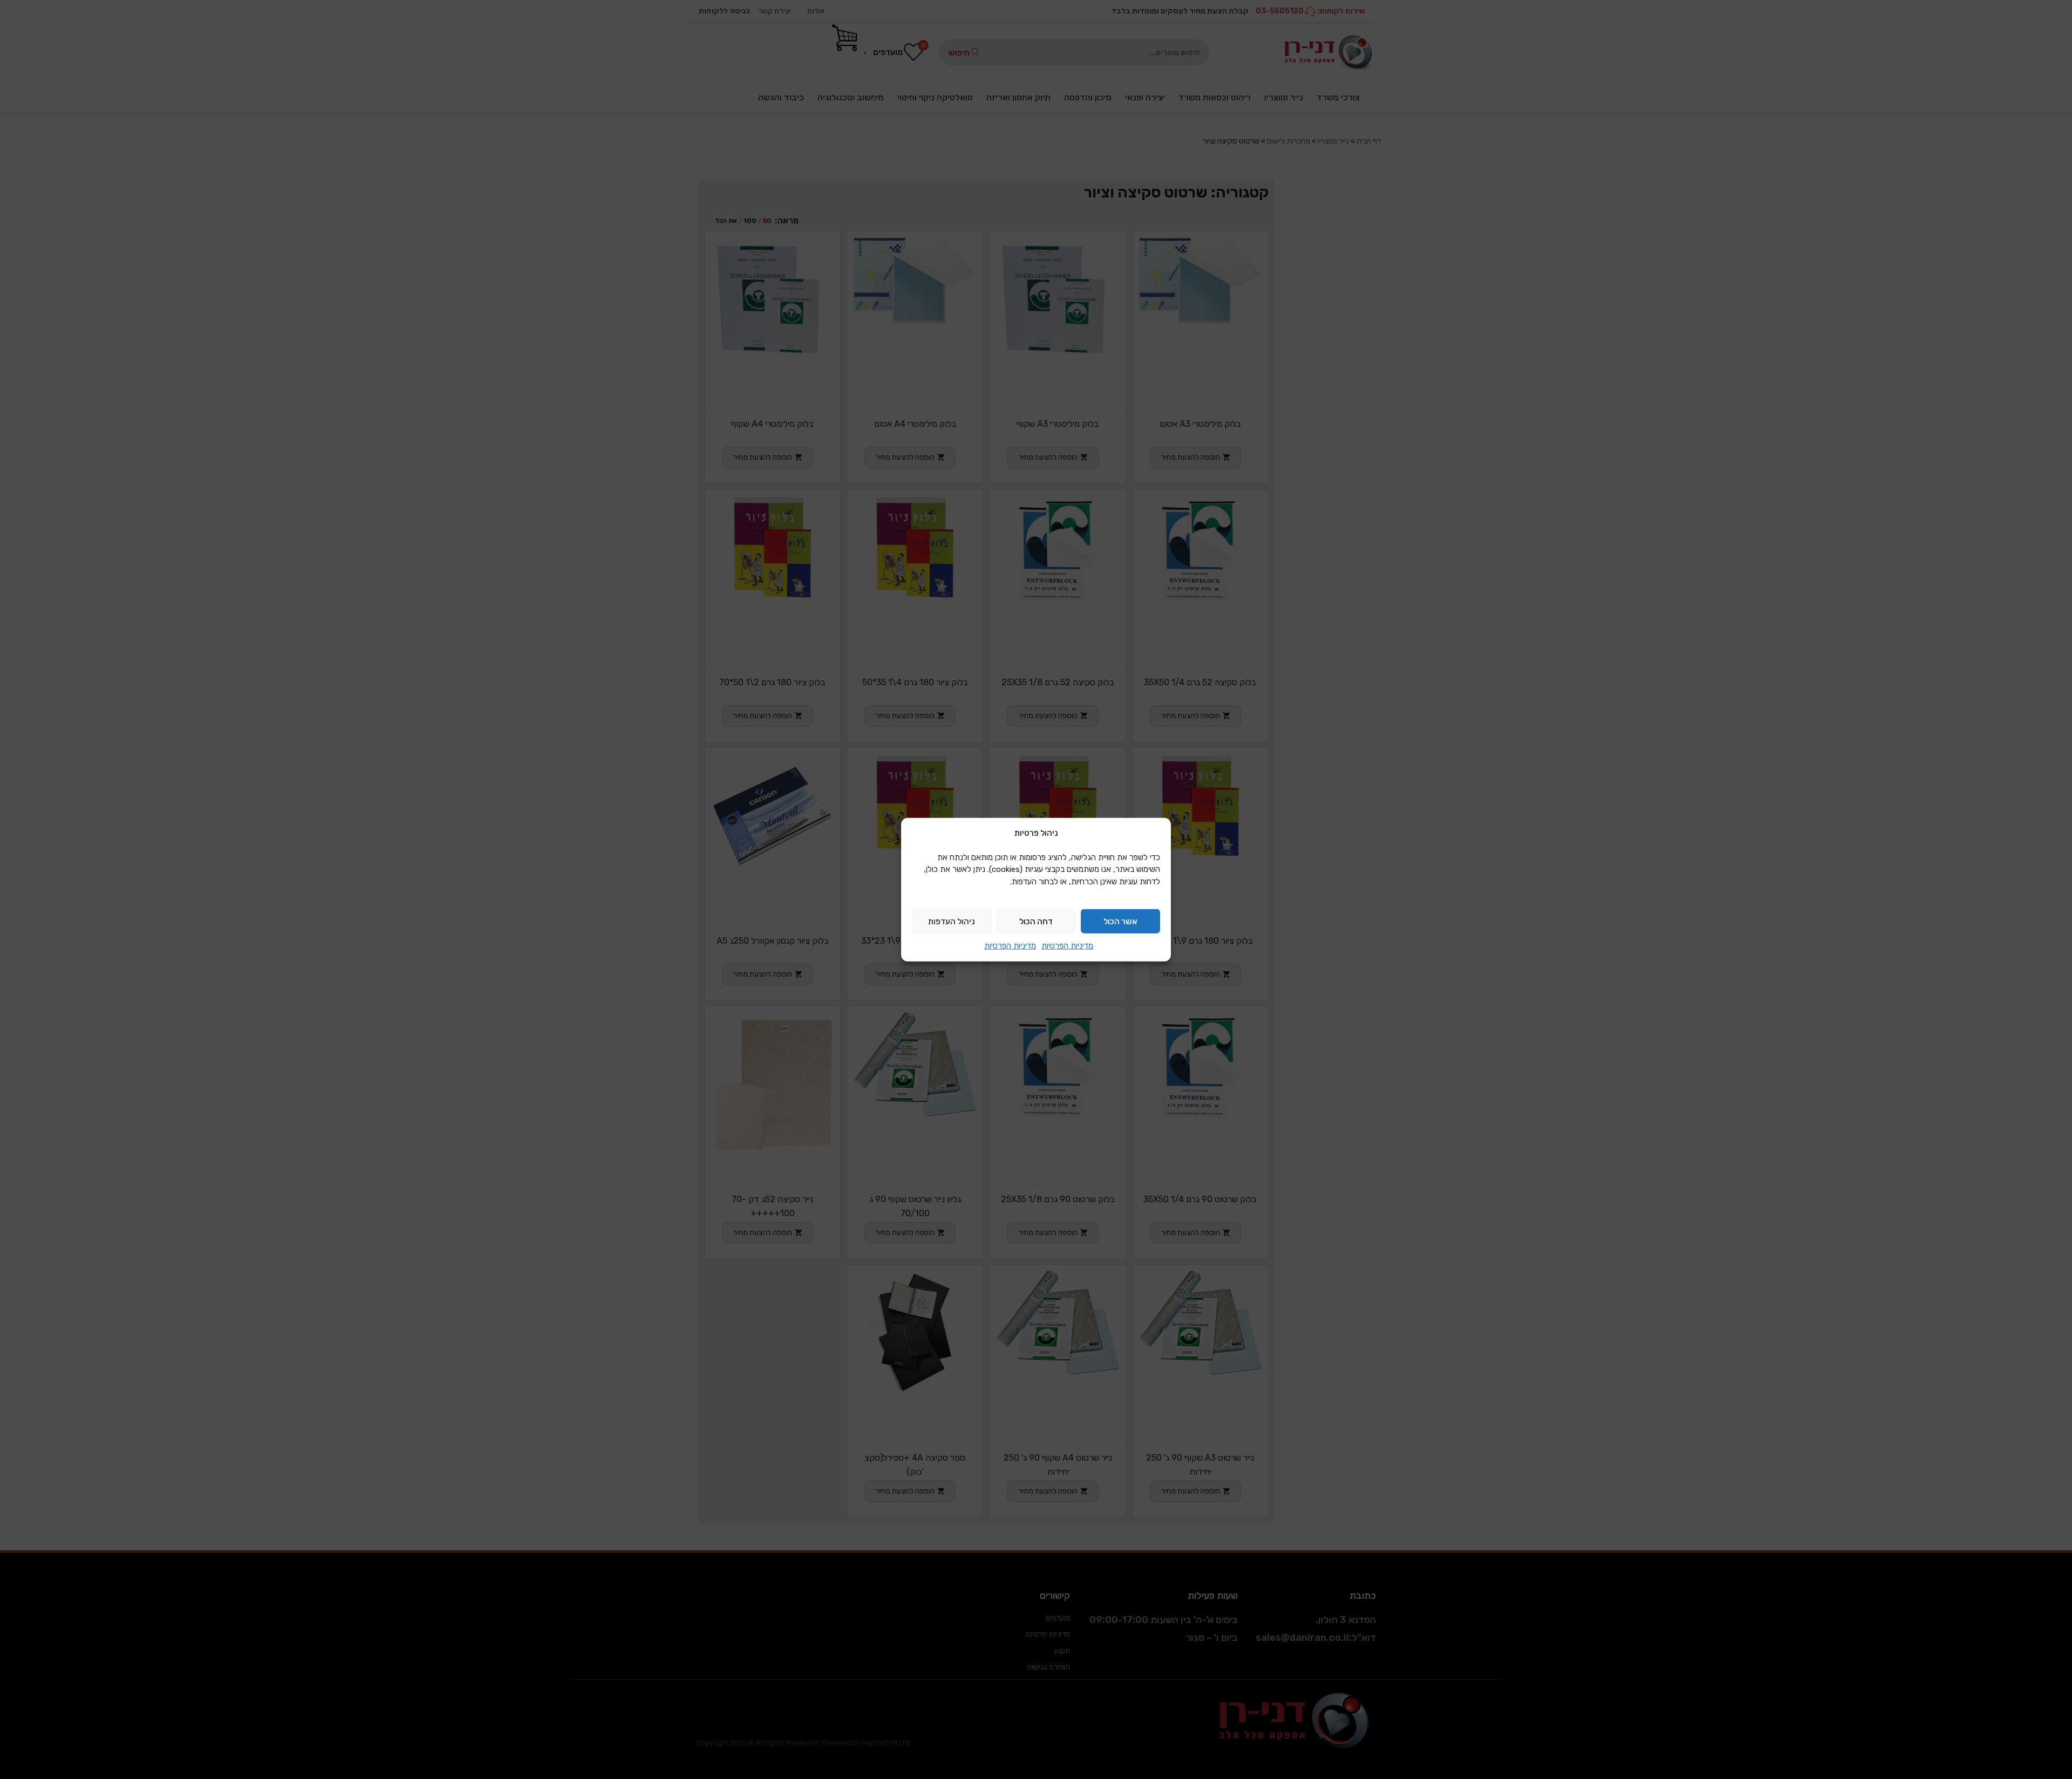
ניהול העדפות (952, 921)
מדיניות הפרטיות (1067, 946)
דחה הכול (1036, 921)
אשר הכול (1120, 921)
